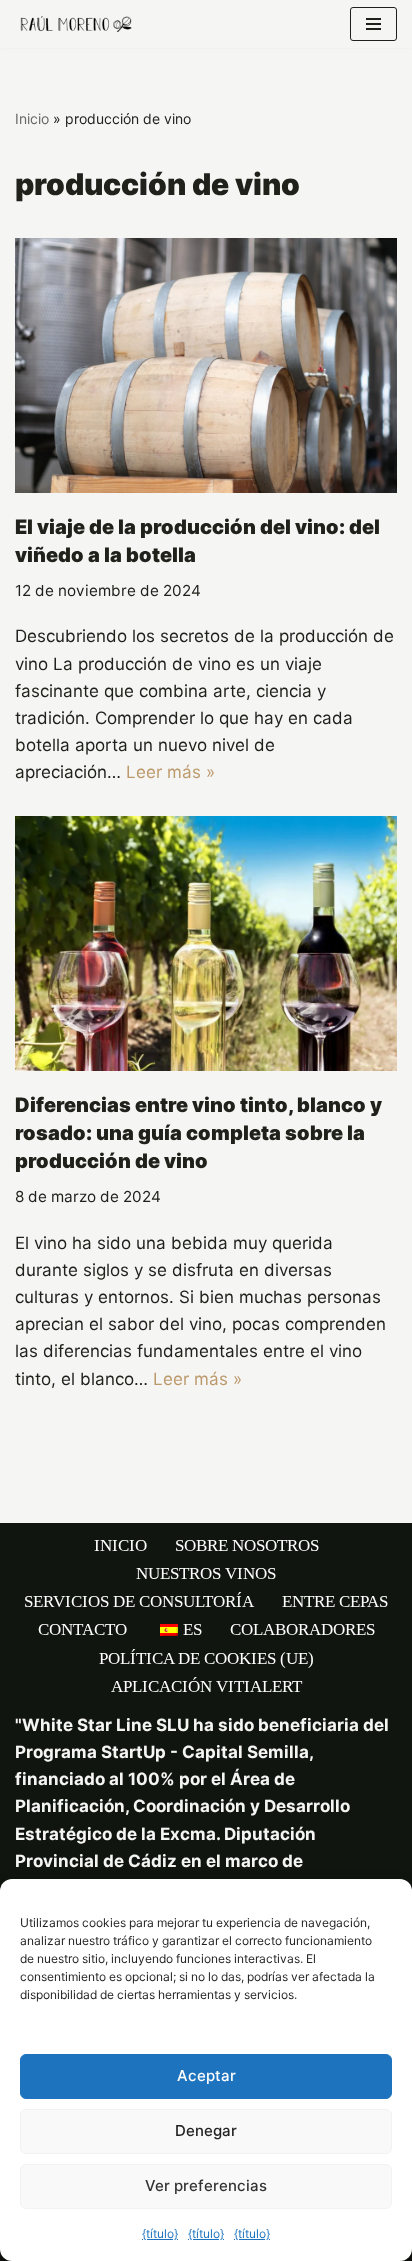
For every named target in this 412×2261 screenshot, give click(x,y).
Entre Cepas (335, 1601)
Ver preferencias (206, 2185)
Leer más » (170, 772)
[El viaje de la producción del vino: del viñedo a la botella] (206, 365)
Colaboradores (302, 1629)
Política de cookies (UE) (206, 1658)
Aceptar (206, 2075)
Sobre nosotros (247, 1545)
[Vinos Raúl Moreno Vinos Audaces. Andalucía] (75, 24)
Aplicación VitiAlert (206, 1686)
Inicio (32, 118)
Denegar (206, 2130)
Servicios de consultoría (139, 1601)
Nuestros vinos (206, 1573)
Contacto (82, 1629)
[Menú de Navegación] (373, 24)
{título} (160, 2233)
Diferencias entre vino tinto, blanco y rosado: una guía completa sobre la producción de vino (198, 1133)
